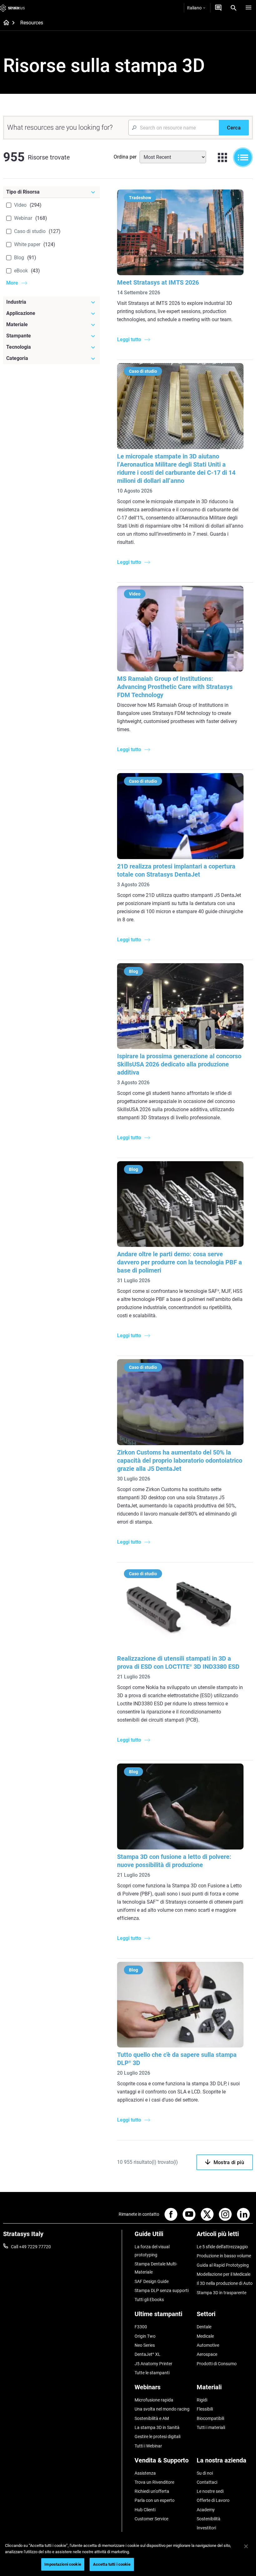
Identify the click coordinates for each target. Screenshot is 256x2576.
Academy (206, 2510)
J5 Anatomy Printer (153, 2364)
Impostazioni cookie (63, 2564)
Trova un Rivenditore (154, 2482)
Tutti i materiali (211, 2427)
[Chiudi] (246, 2546)
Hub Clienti (145, 2510)
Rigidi (202, 2400)
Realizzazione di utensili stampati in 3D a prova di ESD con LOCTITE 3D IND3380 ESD (178, 1663)
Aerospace (207, 2354)
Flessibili (205, 2409)
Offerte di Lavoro (213, 2500)
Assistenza (145, 2473)
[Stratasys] (12, 8)
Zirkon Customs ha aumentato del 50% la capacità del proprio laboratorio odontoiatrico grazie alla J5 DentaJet (180, 1460)
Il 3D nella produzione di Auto (225, 2283)
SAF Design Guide (152, 2281)
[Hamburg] (249, 8)
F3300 (141, 2327)
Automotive (208, 2345)
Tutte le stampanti (152, 2373)
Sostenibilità (209, 2519)
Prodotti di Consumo (217, 2364)
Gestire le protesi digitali (158, 2437)
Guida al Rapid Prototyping (223, 2265)
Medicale (205, 2336)
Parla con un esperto (155, 2500)
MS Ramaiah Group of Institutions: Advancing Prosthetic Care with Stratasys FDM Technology (175, 687)
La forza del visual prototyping (152, 2251)
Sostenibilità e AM (152, 2418)
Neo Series (145, 2345)
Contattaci (207, 2482)
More (12, 283)
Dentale (204, 2327)
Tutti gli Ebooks (149, 2300)
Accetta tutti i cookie (112, 2564)
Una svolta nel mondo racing (162, 2409)
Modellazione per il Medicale (224, 2274)
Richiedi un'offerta (152, 2491)
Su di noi (205, 2473)
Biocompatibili (210, 2418)
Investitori (206, 2528)
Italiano (194, 8)
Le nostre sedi (210, 2491)
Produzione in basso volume (224, 2256)
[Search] (234, 8)
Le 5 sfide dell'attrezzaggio (222, 2247)
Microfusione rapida (154, 2400)
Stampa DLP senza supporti (162, 2290)
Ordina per (125, 157)
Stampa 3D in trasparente (222, 2293)
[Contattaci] (218, 8)
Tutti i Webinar (148, 2446)
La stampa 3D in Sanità (157, 2427)
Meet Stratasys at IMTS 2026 (158, 282)
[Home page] (4, 23)
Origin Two (145, 2336)
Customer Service (151, 2519)
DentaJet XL (148, 2354)
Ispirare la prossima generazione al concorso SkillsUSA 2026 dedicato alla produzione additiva (179, 1064)
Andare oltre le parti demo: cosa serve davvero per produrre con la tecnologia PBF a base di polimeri (180, 1262)
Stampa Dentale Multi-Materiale (156, 2268)
